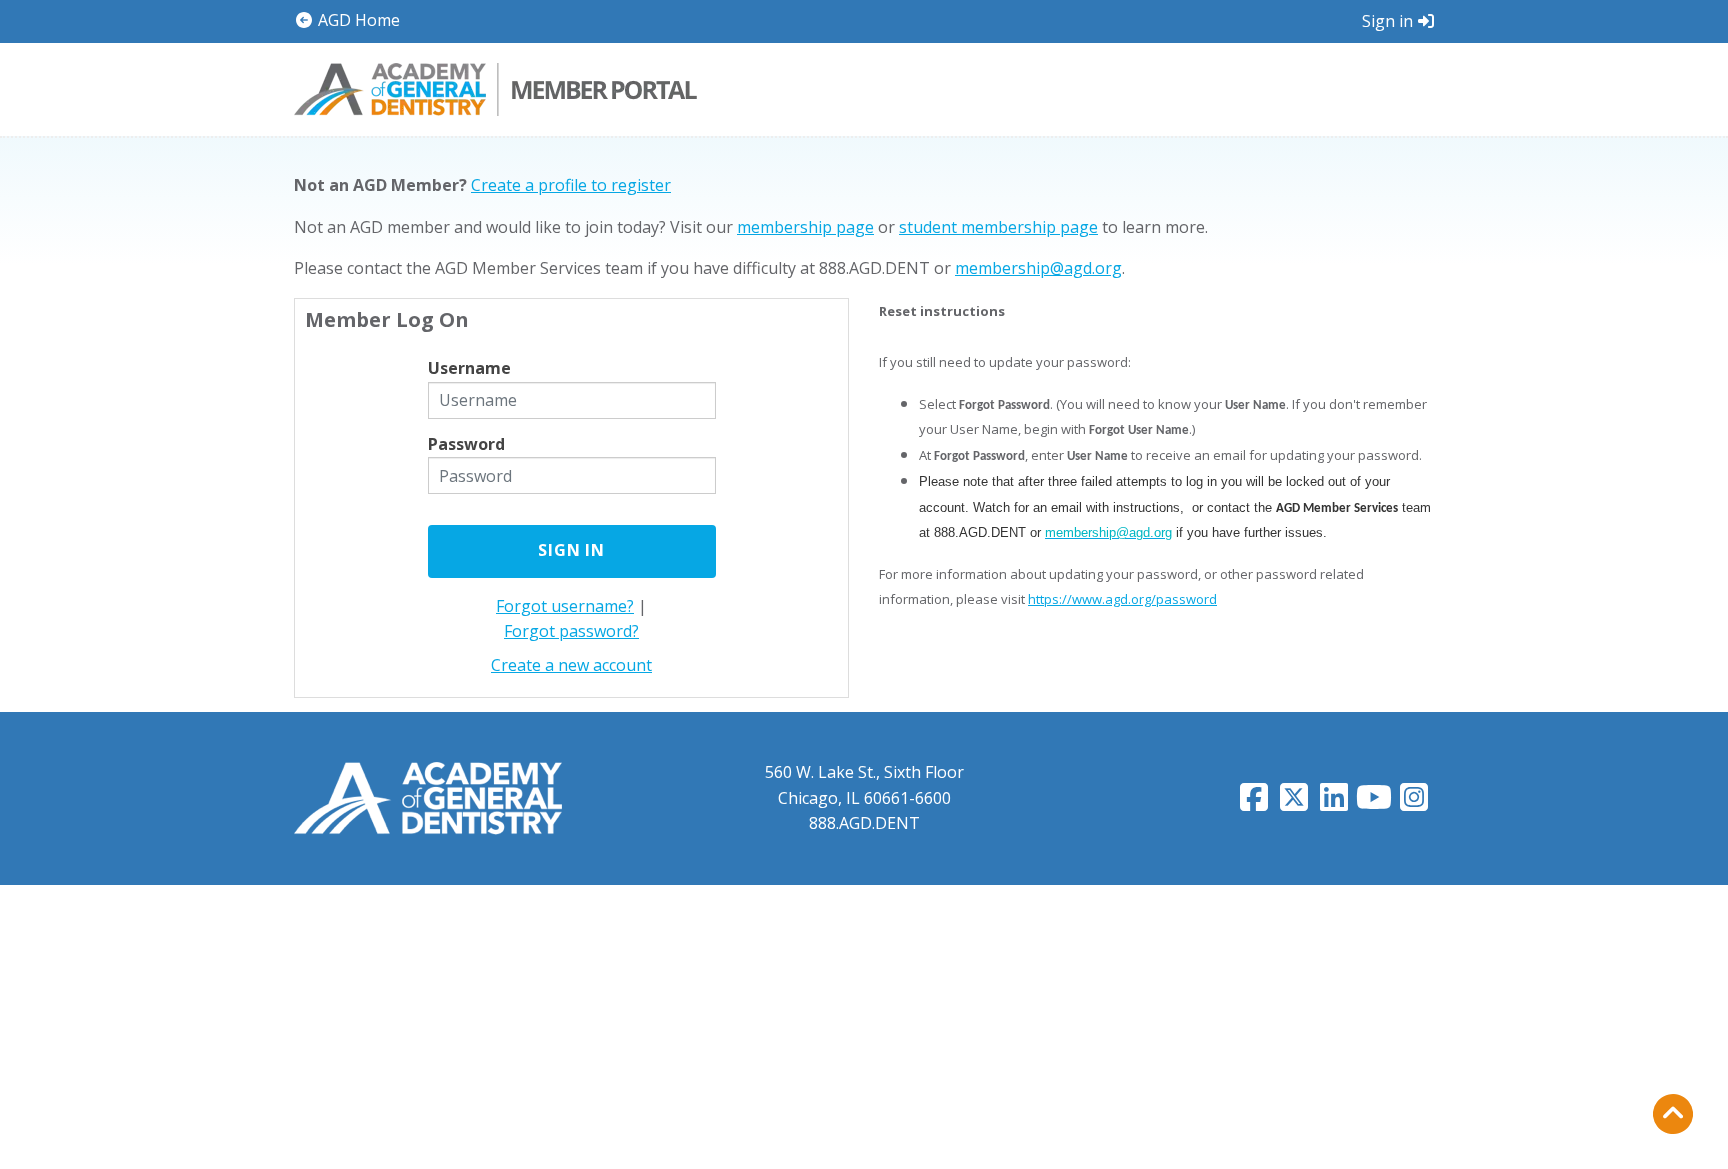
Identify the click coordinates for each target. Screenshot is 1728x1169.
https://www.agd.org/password (1122, 599)
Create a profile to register (571, 185)
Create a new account (571, 665)
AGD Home (357, 20)
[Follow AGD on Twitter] (1294, 803)
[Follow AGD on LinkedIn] (1334, 803)
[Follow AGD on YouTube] (1374, 803)
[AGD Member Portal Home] (495, 87)
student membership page (998, 227)
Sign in (1387, 21)
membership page (805, 227)
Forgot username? (565, 606)
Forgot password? (571, 631)
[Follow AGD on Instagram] (1414, 803)
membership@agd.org (1038, 268)
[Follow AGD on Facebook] (1254, 803)
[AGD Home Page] (428, 797)
